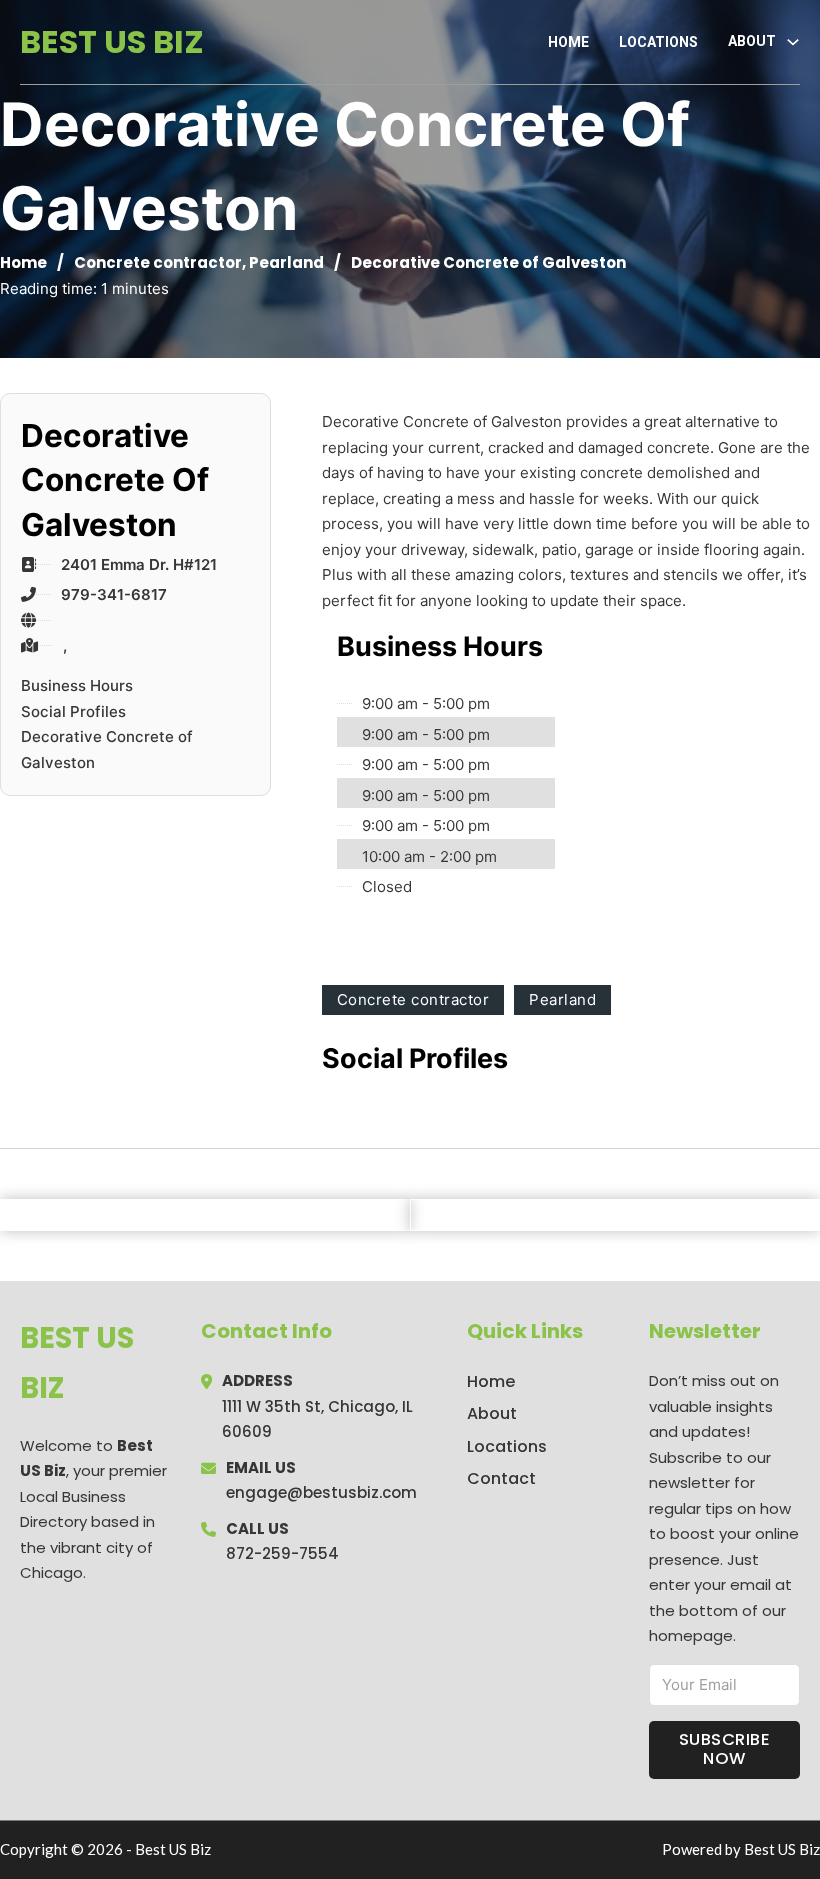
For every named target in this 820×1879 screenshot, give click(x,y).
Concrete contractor (158, 262)
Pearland (286, 262)
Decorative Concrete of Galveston (107, 749)
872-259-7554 (282, 1553)
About (492, 1413)
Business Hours (77, 685)
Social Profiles (73, 711)
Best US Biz (112, 41)
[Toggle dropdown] (793, 42)
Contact (501, 1478)
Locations (658, 42)
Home (568, 42)
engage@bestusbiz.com (321, 1492)
